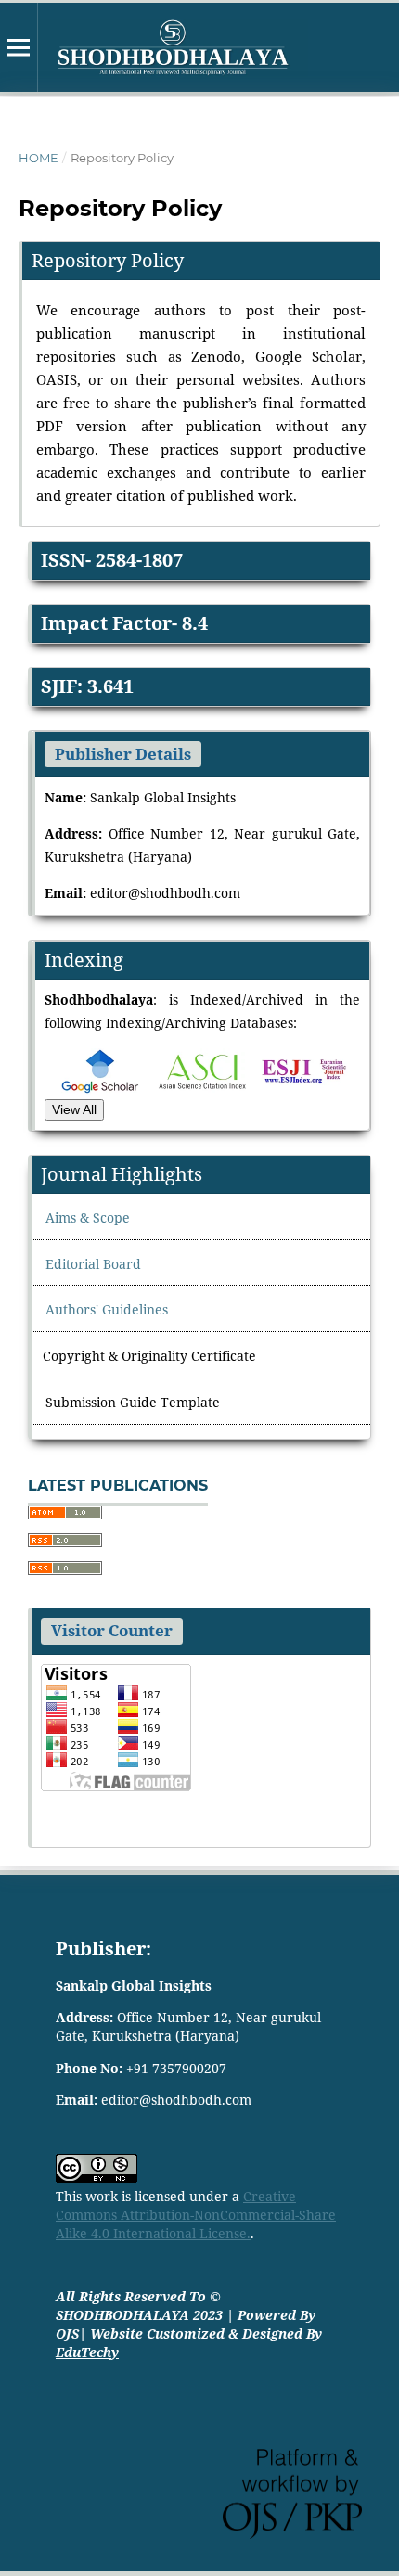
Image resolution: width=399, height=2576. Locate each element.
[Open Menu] (19, 47)
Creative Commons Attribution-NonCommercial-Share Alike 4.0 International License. (196, 2215)
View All (74, 1109)
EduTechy (87, 2352)
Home (39, 158)
